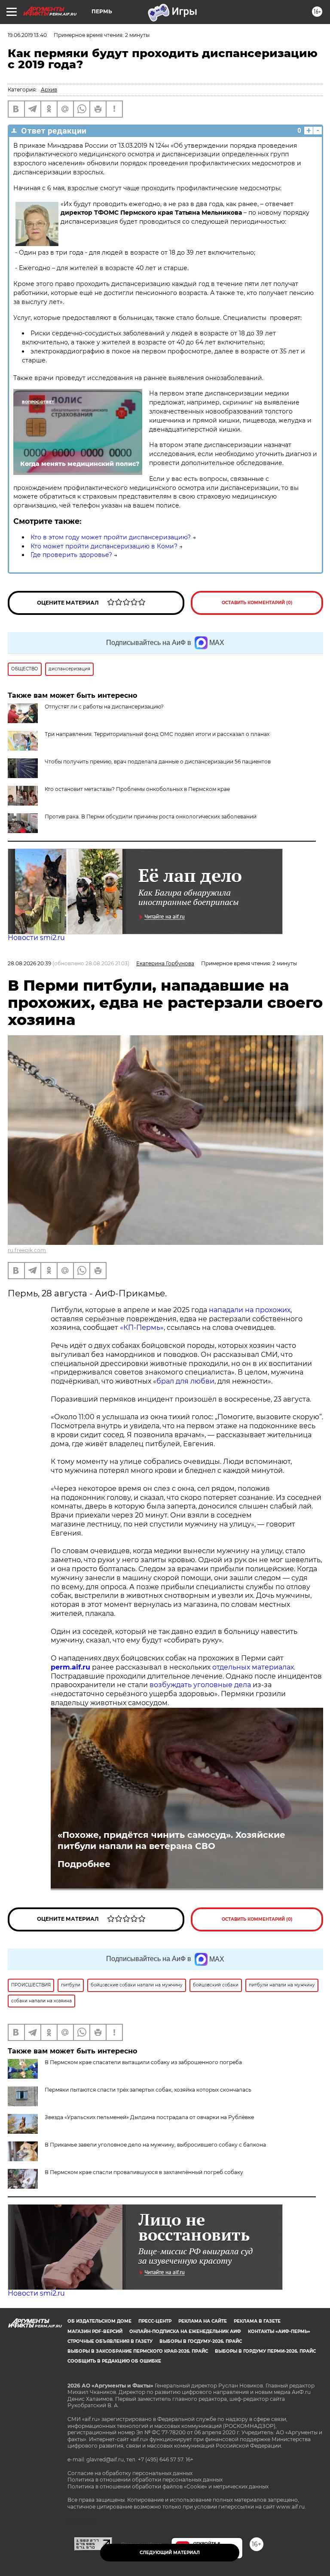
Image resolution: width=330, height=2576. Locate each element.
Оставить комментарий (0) (257, 603)
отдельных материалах (253, 1667)
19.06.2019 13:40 (27, 35)
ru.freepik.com (27, 1250)
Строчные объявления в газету (110, 2341)
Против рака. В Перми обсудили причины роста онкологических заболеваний (151, 817)
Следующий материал (170, 2553)
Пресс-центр (155, 2321)
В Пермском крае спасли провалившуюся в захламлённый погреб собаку (144, 2172)
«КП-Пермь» (142, 1328)
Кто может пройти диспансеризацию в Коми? (104, 546)
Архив (49, 90)
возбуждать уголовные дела (200, 1685)
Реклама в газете (257, 2321)
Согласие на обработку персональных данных (130, 2473)
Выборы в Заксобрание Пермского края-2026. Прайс (138, 2351)
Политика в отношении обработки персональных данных (145, 2480)
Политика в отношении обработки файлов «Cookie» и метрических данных (168, 2486)
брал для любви (185, 1381)
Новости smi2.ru (36, 938)
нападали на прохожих (250, 1310)
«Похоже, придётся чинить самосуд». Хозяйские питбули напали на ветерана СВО (171, 1840)
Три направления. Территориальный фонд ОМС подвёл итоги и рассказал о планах (157, 734)
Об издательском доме (99, 2321)
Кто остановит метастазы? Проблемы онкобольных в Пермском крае (137, 789)
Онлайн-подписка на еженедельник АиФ (185, 2331)
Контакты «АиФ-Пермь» (279, 2331)
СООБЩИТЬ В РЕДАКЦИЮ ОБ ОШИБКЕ (114, 2361)
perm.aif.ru (70, 1667)
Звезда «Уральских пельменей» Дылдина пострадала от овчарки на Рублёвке (149, 2117)
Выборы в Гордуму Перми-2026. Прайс (265, 2351)
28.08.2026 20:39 (29, 963)
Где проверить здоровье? (71, 555)
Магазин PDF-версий (95, 2331)
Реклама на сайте (203, 2321)
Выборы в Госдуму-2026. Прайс (201, 2341)
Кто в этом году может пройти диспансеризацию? (111, 537)
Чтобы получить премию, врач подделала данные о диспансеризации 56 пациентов (158, 762)
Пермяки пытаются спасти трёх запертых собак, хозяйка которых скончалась (148, 2090)
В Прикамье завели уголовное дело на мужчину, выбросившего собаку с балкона (155, 2145)
